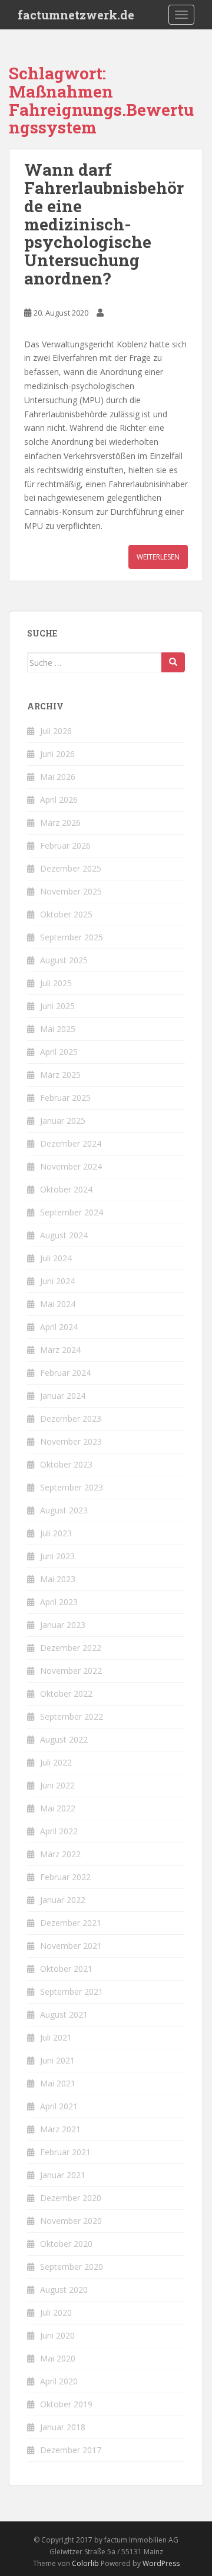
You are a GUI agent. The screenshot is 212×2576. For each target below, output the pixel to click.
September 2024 (72, 1212)
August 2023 (64, 1510)
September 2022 (72, 1716)
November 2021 (71, 1946)
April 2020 (59, 2381)
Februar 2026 (65, 845)
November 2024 (71, 1166)
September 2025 (72, 937)
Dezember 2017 (71, 2450)
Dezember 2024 (71, 1143)
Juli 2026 (56, 731)
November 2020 (71, 2221)
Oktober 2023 (66, 1464)
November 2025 (71, 891)
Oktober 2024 (66, 1189)
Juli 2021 (56, 2037)
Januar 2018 (63, 2427)
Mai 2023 (58, 1579)
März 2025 (60, 1075)
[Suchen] (173, 662)
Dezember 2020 (71, 2198)
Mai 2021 (58, 2083)
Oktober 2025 (66, 914)
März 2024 (60, 1350)
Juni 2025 (57, 1006)
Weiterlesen (158, 557)
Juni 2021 (57, 2060)
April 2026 (59, 800)
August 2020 (64, 2289)
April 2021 (59, 2106)
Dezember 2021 (71, 1923)
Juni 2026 (57, 754)
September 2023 (72, 1487)
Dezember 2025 (71, 868)
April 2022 (59, 1831)
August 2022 (64, 1739)
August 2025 (64, 960)
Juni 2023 (57, 1556)
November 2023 (71, 1441)
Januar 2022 (63, 1900)
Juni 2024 (57, 1281)
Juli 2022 (56, 1762)
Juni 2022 (57, 1785)
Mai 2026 (58, 777)
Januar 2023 (63, 1625)
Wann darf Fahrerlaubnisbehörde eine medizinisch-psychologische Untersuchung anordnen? (104, 224)
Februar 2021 (65, 2152)
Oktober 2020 (66, 2244)
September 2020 (72, 2267)
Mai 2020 (58, 2358)
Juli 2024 (56, 1258)
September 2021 (72, 1992)
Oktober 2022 (66, 1694)
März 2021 (60, 2129)
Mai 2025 (58, 1029)
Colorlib (85, 2563)
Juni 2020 (57, 2335)
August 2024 (64, 1235)
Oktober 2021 (66, 1969)
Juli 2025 (56, 983)
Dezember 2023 (71, 1418)
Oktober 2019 (66, 2404)
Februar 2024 (65, 1373)
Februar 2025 (65, 1098)
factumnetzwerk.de (76, 15)
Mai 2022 (58, 1808)
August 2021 (64, 2014)
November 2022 (71, 1671)
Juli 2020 (56, 2312)
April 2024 (59, 1327)
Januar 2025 (63, 1120)
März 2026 (60, 823)
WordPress (161, 2563)
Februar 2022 (65, 1877)
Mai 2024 (58, 1304)
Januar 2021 (63, 2175)
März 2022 (60, 1854)
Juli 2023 (56, 1533)
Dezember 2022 (71, 1648)
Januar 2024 (63, 1396)
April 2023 (59, 1602)
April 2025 (59, 1052)
